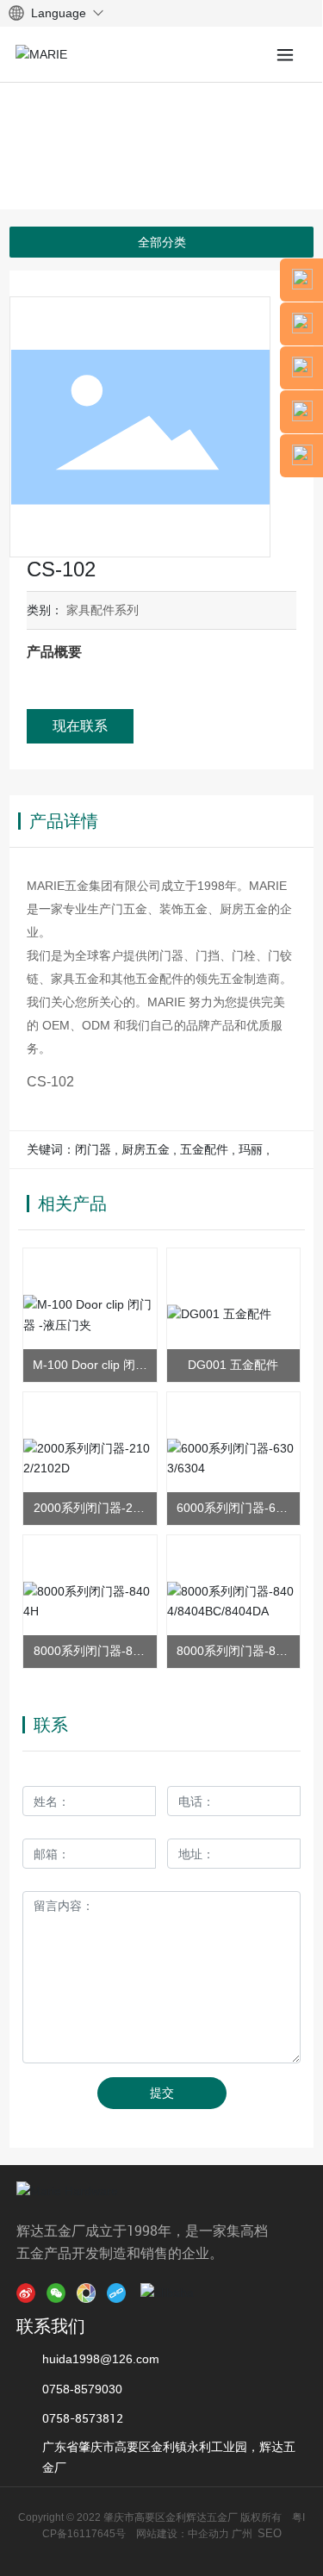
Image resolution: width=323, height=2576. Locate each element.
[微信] (59, 2293)
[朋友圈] (90, 2293)
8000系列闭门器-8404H (90, 1652)
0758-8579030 (82, 2389)
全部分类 (162, 242)
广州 (242, 2534)
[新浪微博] (29, 2293)
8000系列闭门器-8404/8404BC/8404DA (233, 1652)
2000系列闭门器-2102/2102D (90, 1509)
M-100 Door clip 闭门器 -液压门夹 (90, 1366)
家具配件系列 (102, 610)
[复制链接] (120, 2293)
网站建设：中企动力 (181, 2534)
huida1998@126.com (101, 2359)
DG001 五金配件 (233, 1365)
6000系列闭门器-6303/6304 (233, 1509)
